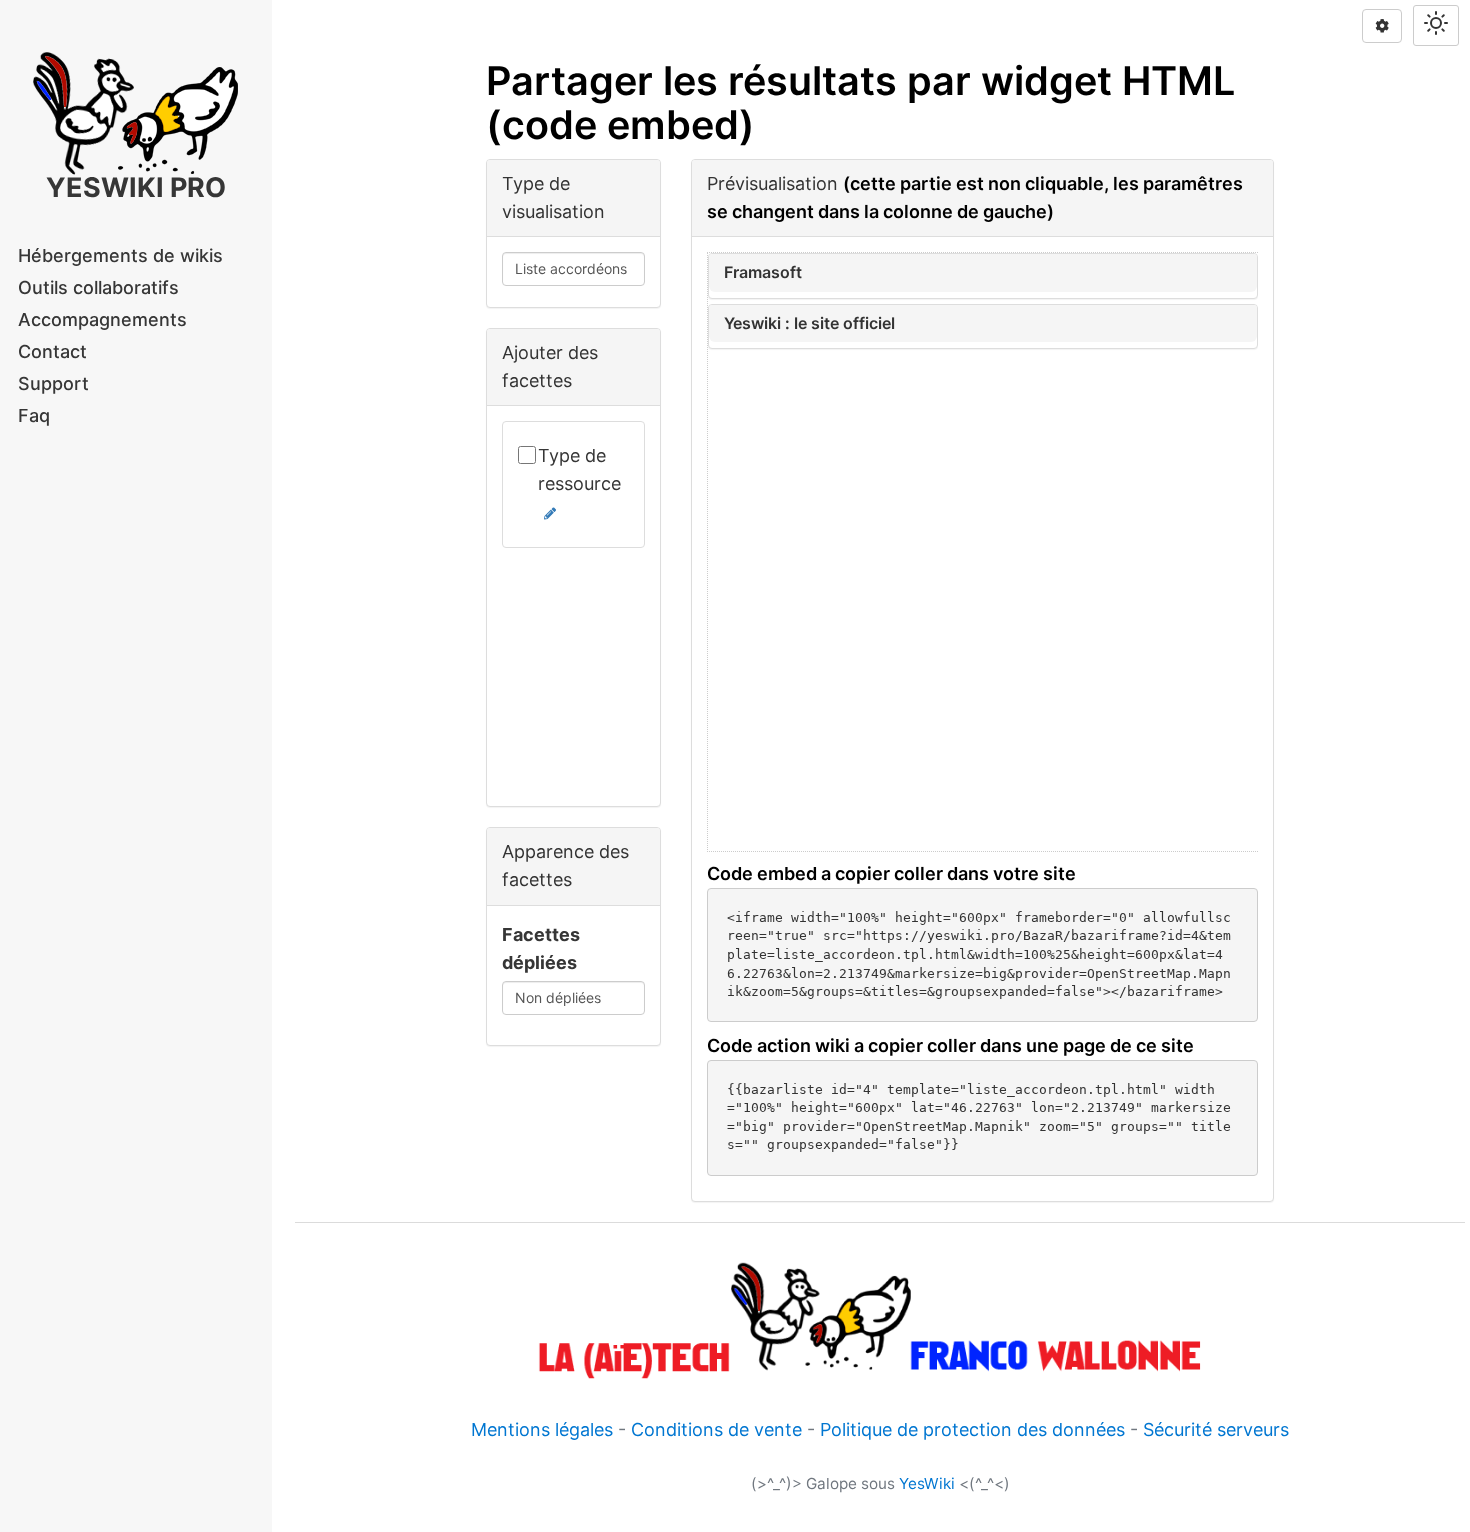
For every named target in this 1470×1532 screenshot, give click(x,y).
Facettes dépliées (541, 948)
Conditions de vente (716, 1429)
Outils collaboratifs (98, 287)
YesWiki (927, 1483)
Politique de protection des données (972, 1429)
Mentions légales (542, 1429)
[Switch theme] (1436, 25)
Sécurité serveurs (1216, 1429)
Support (53, 383)
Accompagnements (102, 319)
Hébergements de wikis (120, 255)
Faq (34, 415)
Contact (52, 351)
